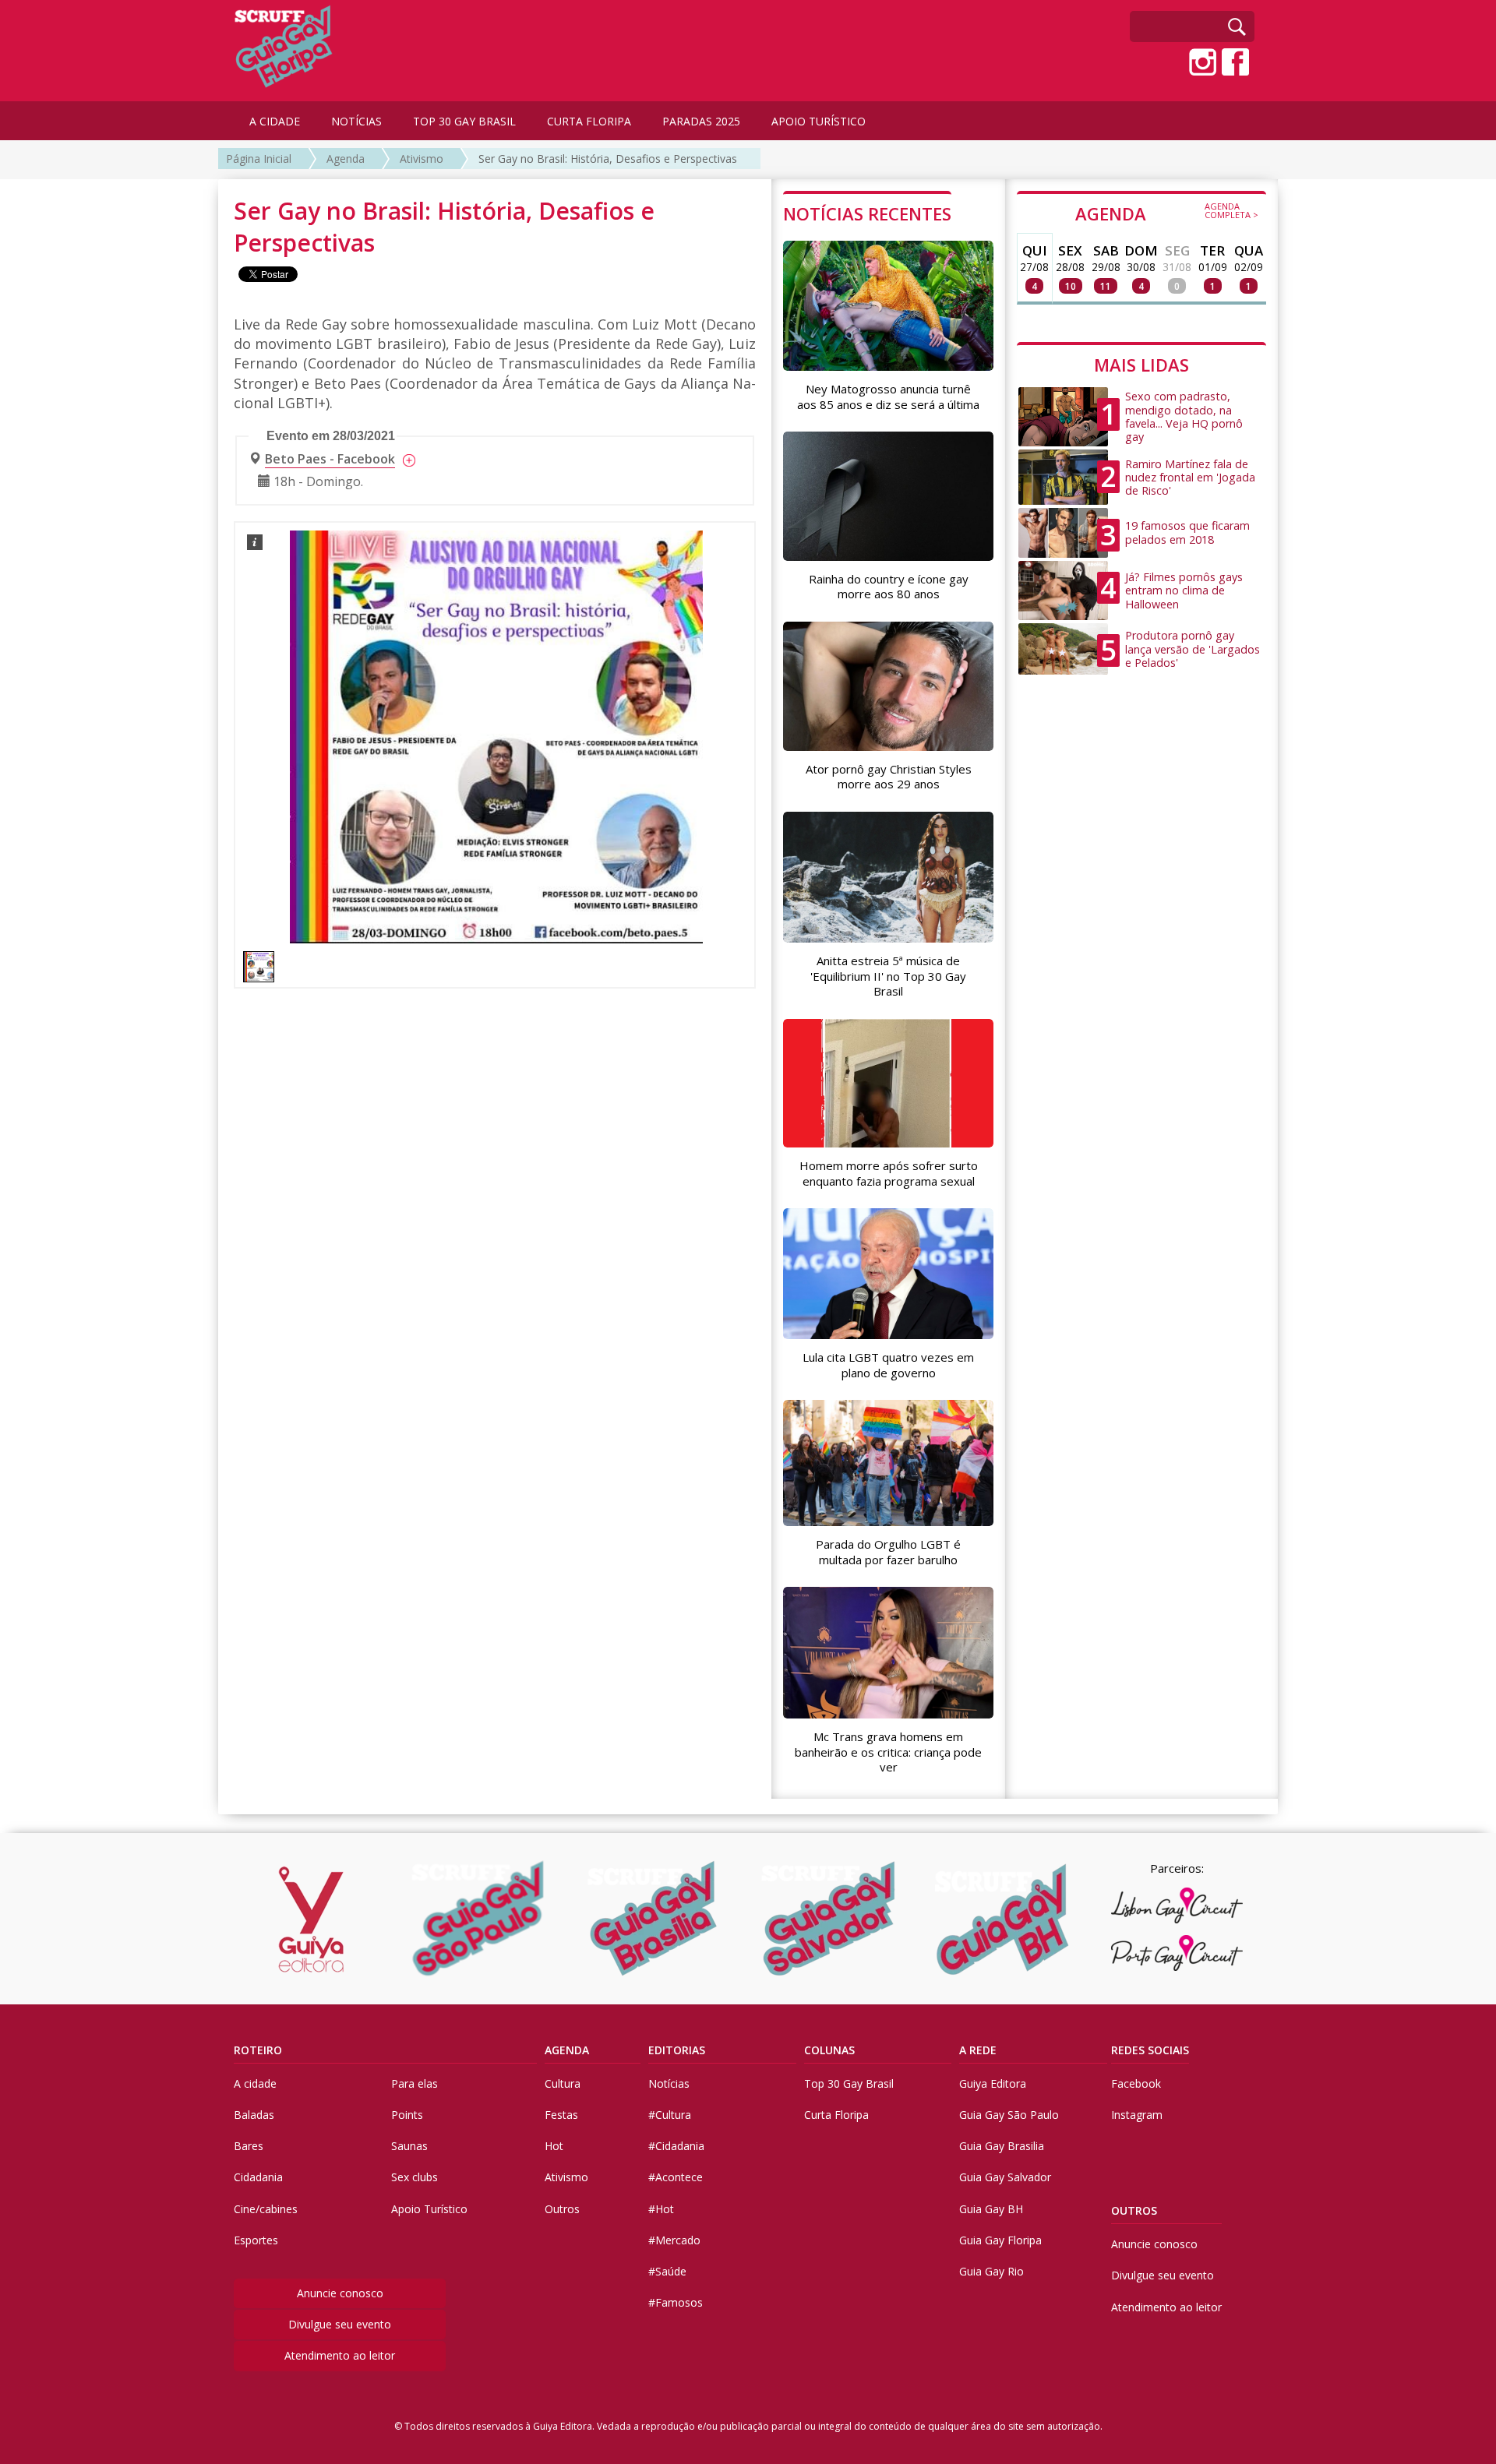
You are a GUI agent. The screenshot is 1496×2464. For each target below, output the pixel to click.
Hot (554, 2146)
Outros (562, 2209)
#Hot (661, 2209)
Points (407, 2115)
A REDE (978, 2050)
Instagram (1137, 2115)
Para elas (415, 2083)
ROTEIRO (258, 2050)
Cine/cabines (266, 2209)
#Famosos (676, 2302)
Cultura (563, 2083)
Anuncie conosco (340, 2293)
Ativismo (422, 159)
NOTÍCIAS (356, 121)
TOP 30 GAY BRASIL (464, 121)
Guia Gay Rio (991, 2271)
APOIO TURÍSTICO (819, 121)
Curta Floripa (836, 2115)
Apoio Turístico (429, 2209)
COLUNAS (829, 2050)
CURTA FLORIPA (589, 121)
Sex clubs (415, 2177)
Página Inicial (259, 159)
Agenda (346, 159)
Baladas (254, 2115)
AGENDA (1167, 213)
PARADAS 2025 (701, 121)
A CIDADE (275, 121)
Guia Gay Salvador (1005, 2177)
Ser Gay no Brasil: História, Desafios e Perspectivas (608, 159)
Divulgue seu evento (340, 2324)
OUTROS (1134, 2210)
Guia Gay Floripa (1000, 2240)
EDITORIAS (677, 2050)
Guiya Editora (993, 2083)
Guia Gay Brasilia (1002, 2146)
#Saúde (667, 2271)
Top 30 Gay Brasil (849, 2083)
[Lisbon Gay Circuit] (1177, 1905)
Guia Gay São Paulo (1009, 2115)
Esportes (256, 2240)
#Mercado (674, 2240)
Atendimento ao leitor (340, 2355)
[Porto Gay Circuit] (1177, 1953)
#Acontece (676, 2177)
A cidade (255, 2083)
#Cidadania (676, 2146)
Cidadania (258, 2177)
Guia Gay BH (991, 2209)
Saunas (409, 2146)
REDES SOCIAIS (1150, 2050)
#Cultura (670, 2115)
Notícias (669, 2083)
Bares (249, 2146)
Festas (561, 2115)
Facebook (1136, 2083)
